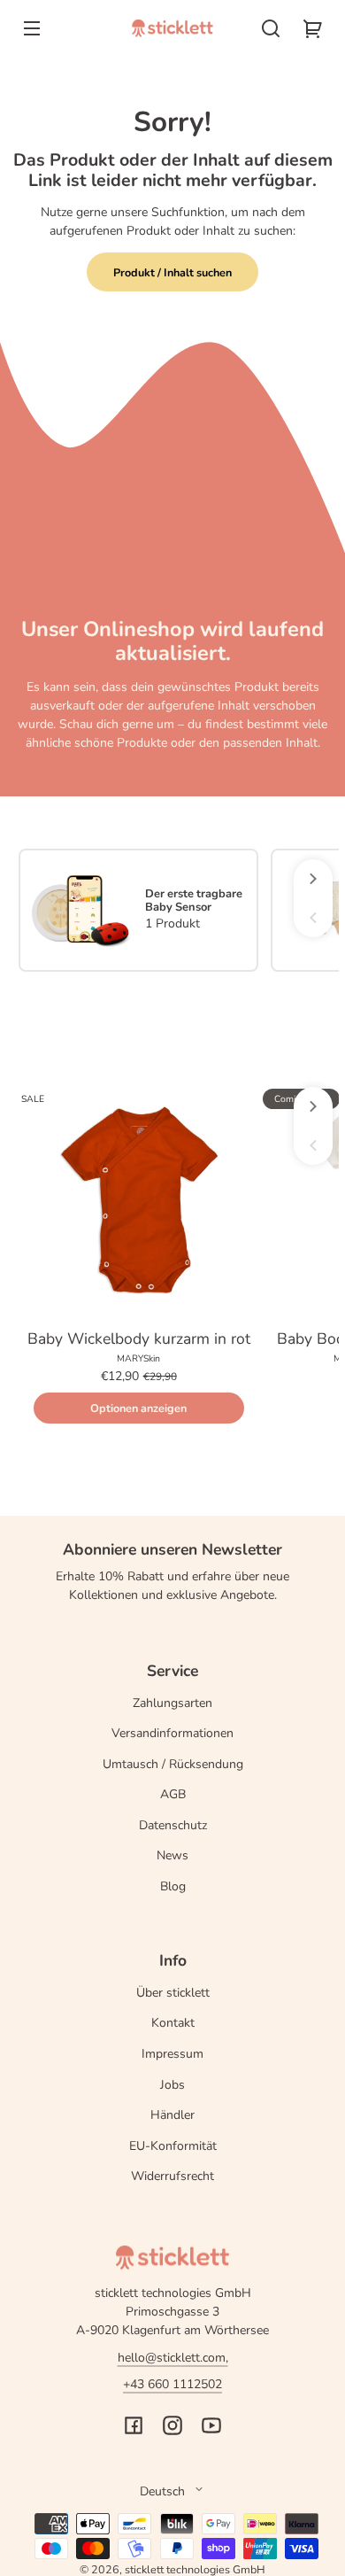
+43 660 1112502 (172, 2384)
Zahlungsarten (172, 1703)
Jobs (172, 2085)
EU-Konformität (173, 2146)
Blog (173, 1886)
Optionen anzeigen (138, 1408)
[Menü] (32, 28)
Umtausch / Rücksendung (173, 1764)
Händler (172, 2115)
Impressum (172, 2054)
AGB (173, 1794)
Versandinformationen (172, 1733)
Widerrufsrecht (172, 2176)
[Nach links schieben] (313, 918)
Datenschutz (173, 1825)
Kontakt (173, 2023)
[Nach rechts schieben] (313, 879)
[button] (271, 28)
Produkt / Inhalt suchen (172, 272)
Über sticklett (173, 1993)
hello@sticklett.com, (173, 2358)
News (172, 1855)
